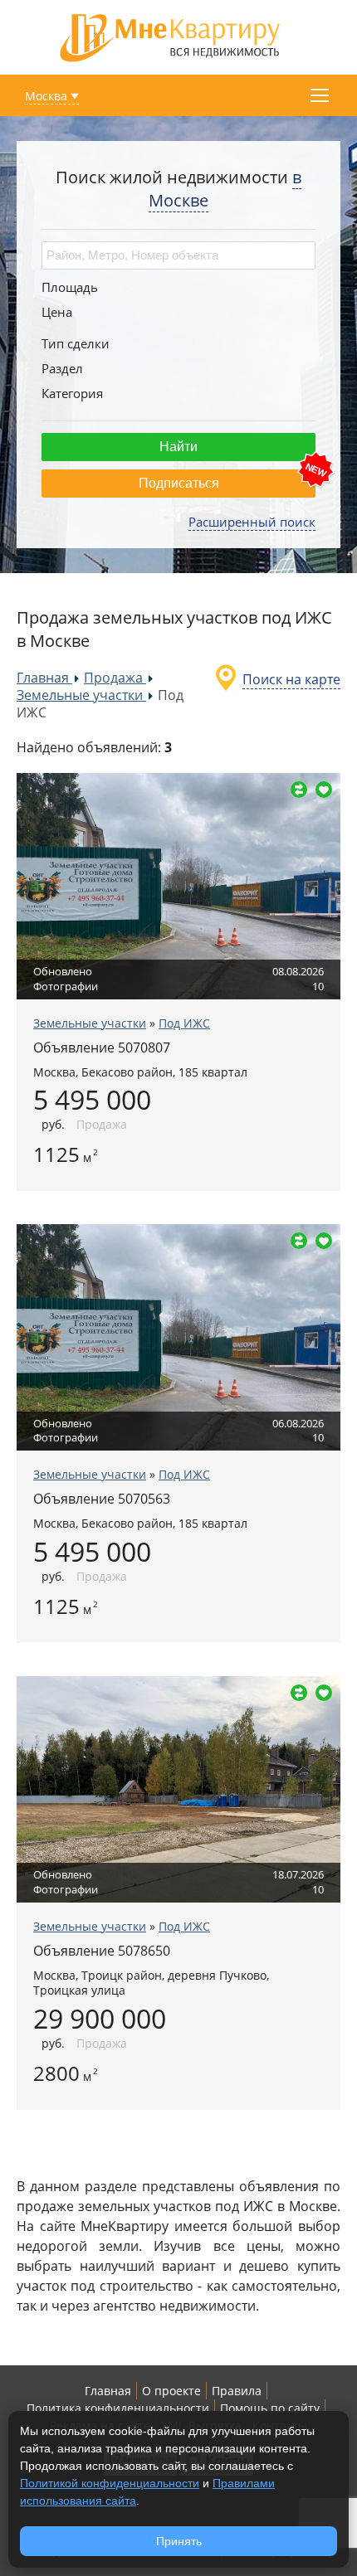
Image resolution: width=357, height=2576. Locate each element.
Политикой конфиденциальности (110, 2483)
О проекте (171, 2391)
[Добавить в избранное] (324, 790)
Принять (179, 2541)
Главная (108, 2391)
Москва (46, 96)
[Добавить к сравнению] (299, 790)
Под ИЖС (184, 1023)
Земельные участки (90, 1023)
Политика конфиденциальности (118, 2408)
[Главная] (170, 36)
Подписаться (179, 483)
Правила (237, 2391)
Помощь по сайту (270, 2408)
